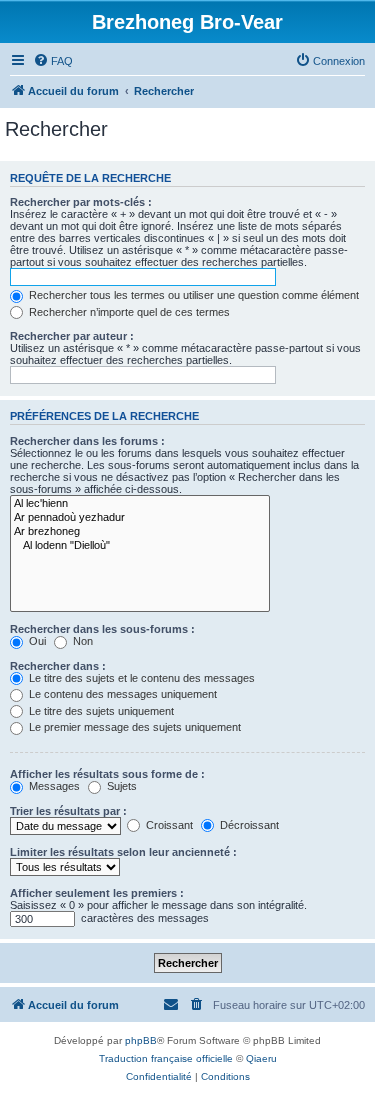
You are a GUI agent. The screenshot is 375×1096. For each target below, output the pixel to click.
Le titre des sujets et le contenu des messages (140, 678)
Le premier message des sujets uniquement (133, 727)
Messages (53, 786)
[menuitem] (53, 61)
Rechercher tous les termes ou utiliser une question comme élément (192, 295)
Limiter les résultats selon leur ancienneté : (123, 852)
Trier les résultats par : (68, 811)
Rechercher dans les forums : (87, 441)
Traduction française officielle (166, 1058)
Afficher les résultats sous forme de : (107, 774)
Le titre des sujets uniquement (100, 711)
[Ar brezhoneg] (140, 532)
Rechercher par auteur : (72, 336)
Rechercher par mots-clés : (81, 202)
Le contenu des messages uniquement (121, 694)
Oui (36, 641)
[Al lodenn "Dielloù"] (140, 546)
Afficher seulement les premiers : (97, 893)
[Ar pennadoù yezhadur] (140, 518)
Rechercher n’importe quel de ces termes (128, 312)
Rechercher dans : (58, 666)
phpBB (141, 1040)
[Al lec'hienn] (140, 504)
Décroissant (248, 825)
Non (81, 641)
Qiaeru (261, 1058)
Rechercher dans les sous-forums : (102, 629)
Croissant (168, 825)
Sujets (120, 786)
